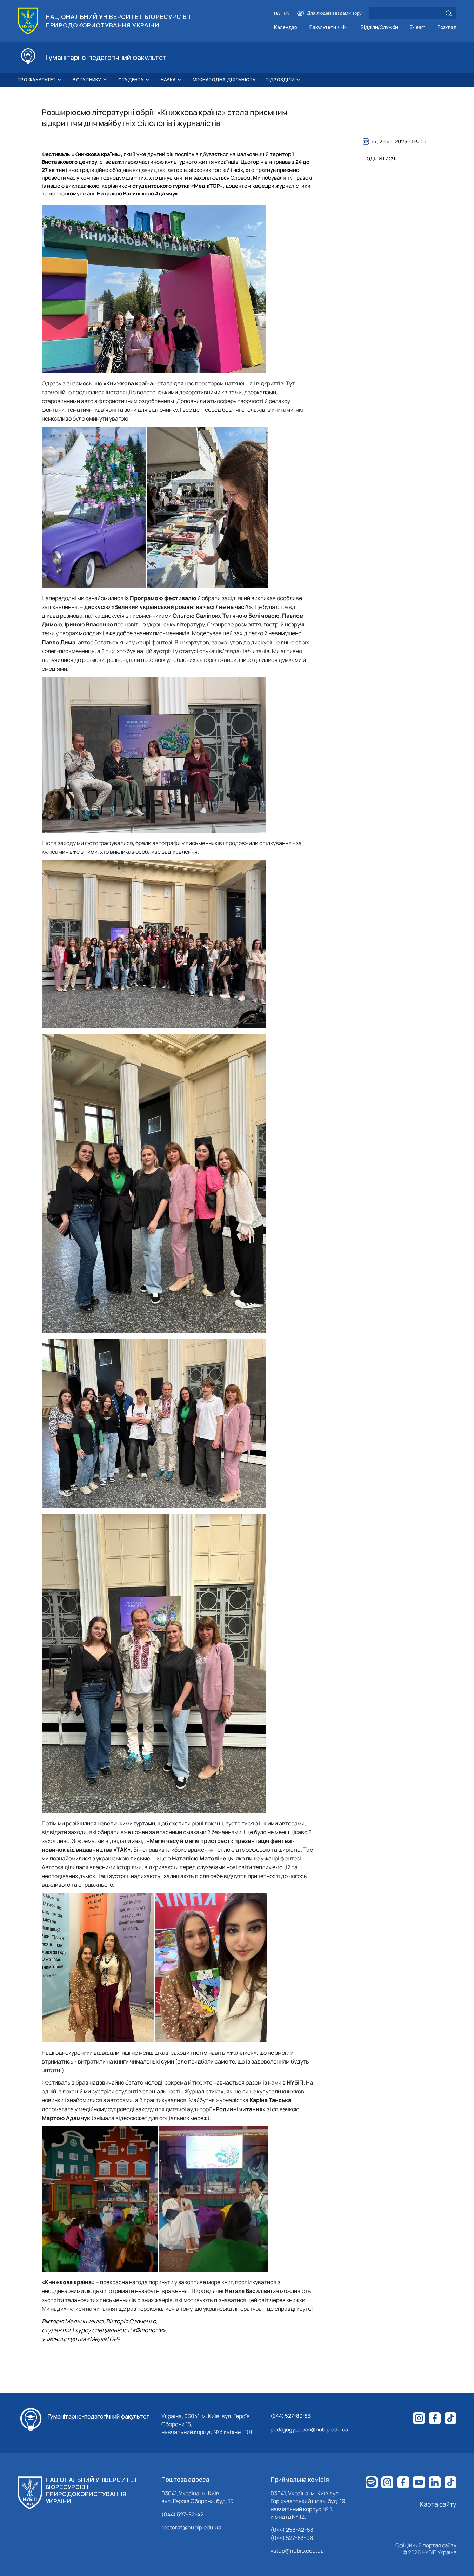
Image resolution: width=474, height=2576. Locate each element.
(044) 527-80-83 (291, 2416)
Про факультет (37, 80)
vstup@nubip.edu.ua (297, 2551)
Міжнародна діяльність (224, 80)
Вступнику (87, 80)
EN (287, 14)
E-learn (418, 28)
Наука (168, 80)
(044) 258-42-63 (292, 2530)
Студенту (131, 80)
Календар (285, 28)
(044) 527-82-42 (182, 2514)
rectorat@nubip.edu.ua (191, 2527)
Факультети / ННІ (329, 28)
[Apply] (449, 13)
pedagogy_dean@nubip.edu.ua (309, 2430)
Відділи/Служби (379, 28)
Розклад (447, 28)
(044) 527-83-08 (292, 2538)
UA (277, 14)
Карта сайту (438, 2504)
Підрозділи (280, 80)
